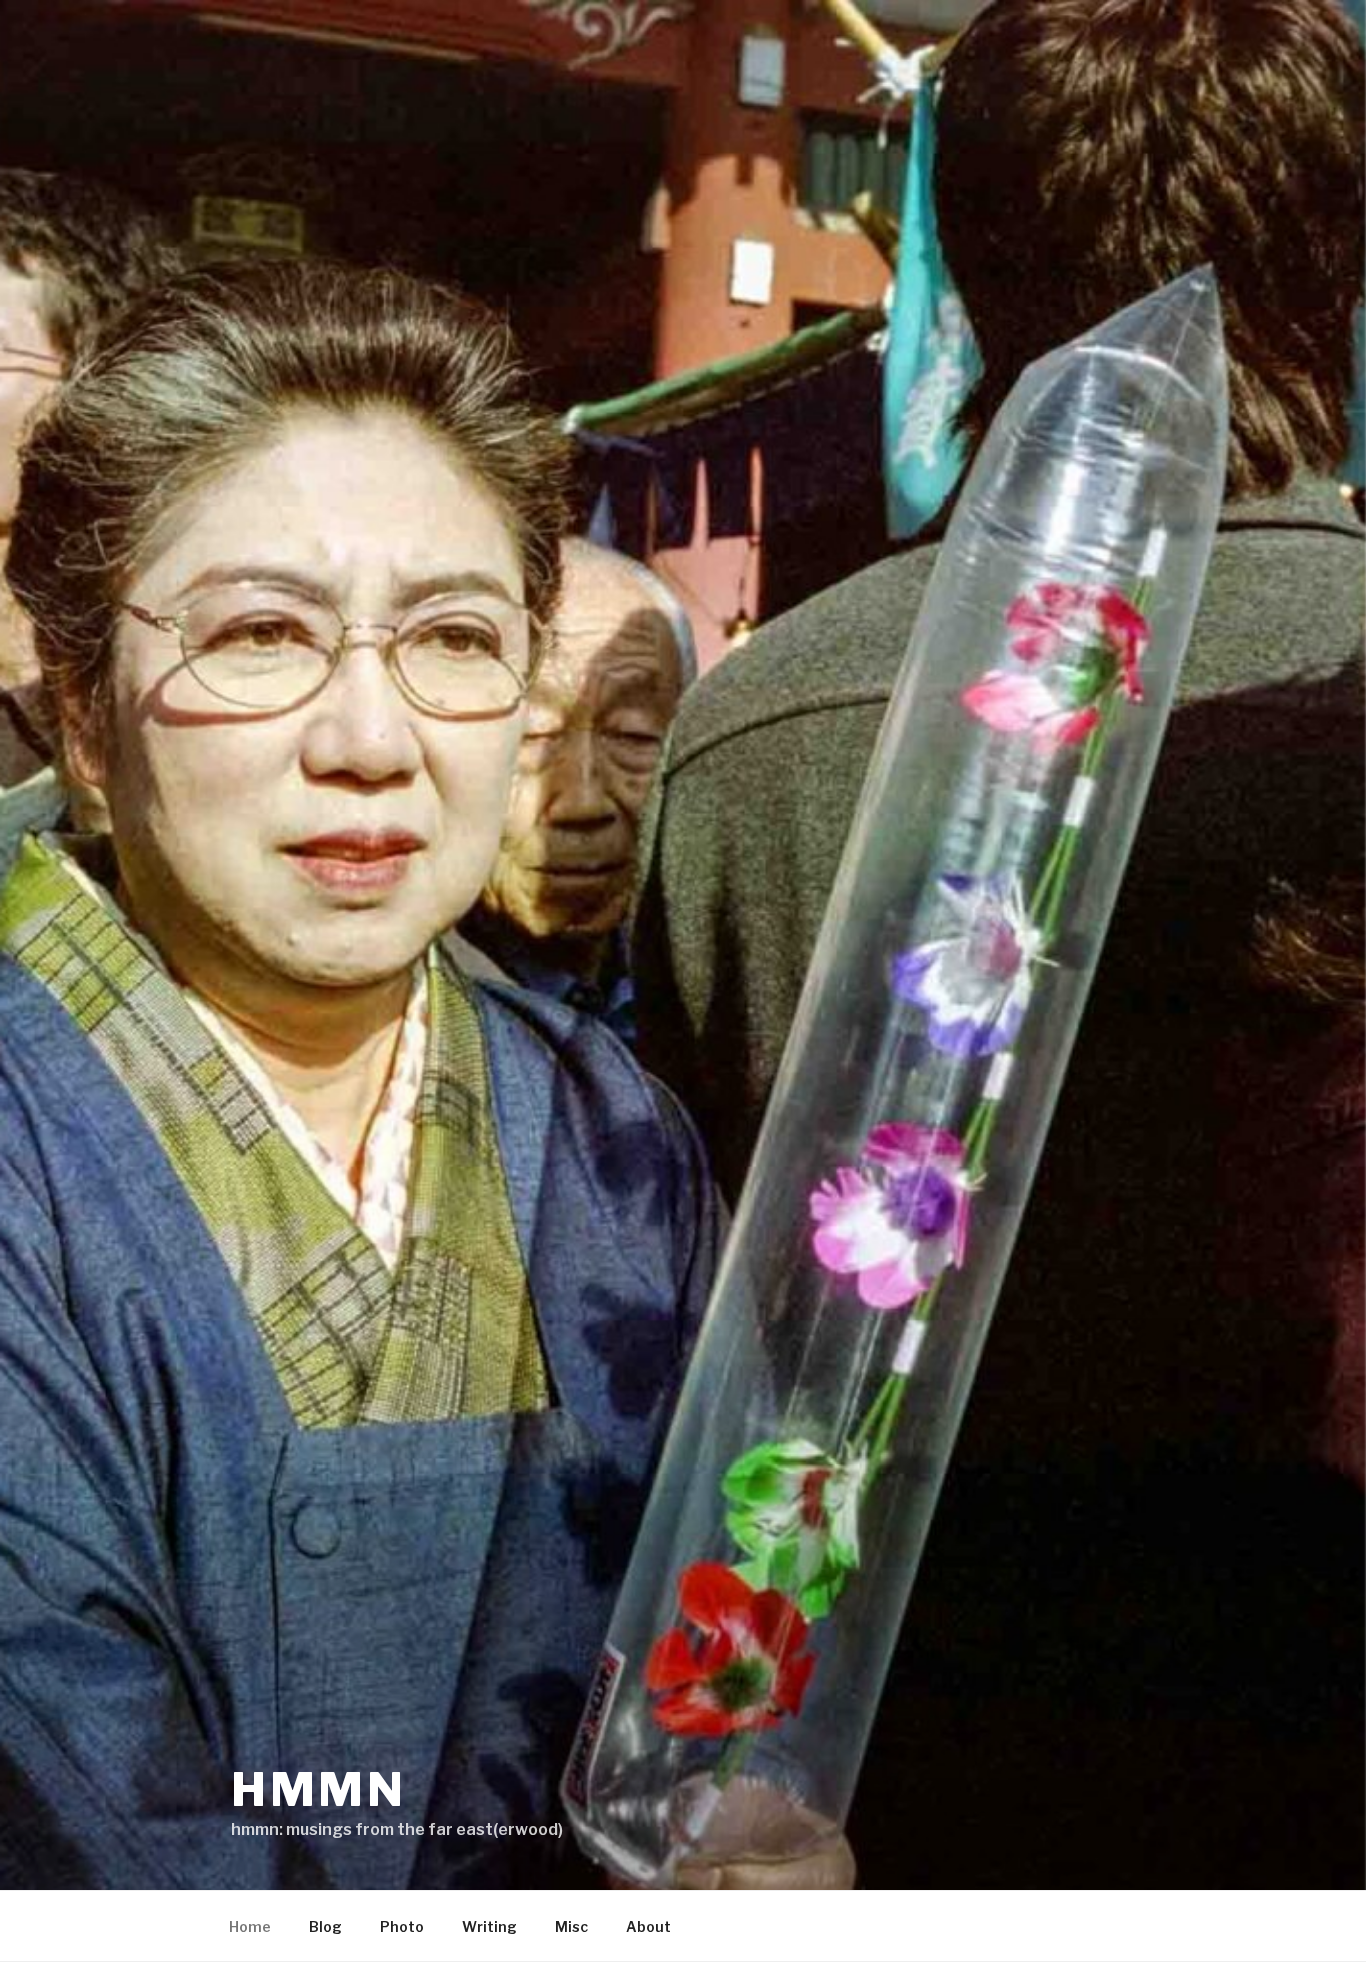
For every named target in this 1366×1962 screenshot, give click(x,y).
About (648, 1926)
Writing (489, 1926)
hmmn (319, 1789)
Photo (402, 1926)
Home (250, 1926)
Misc (571, 1926)
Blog (325, 1926)
